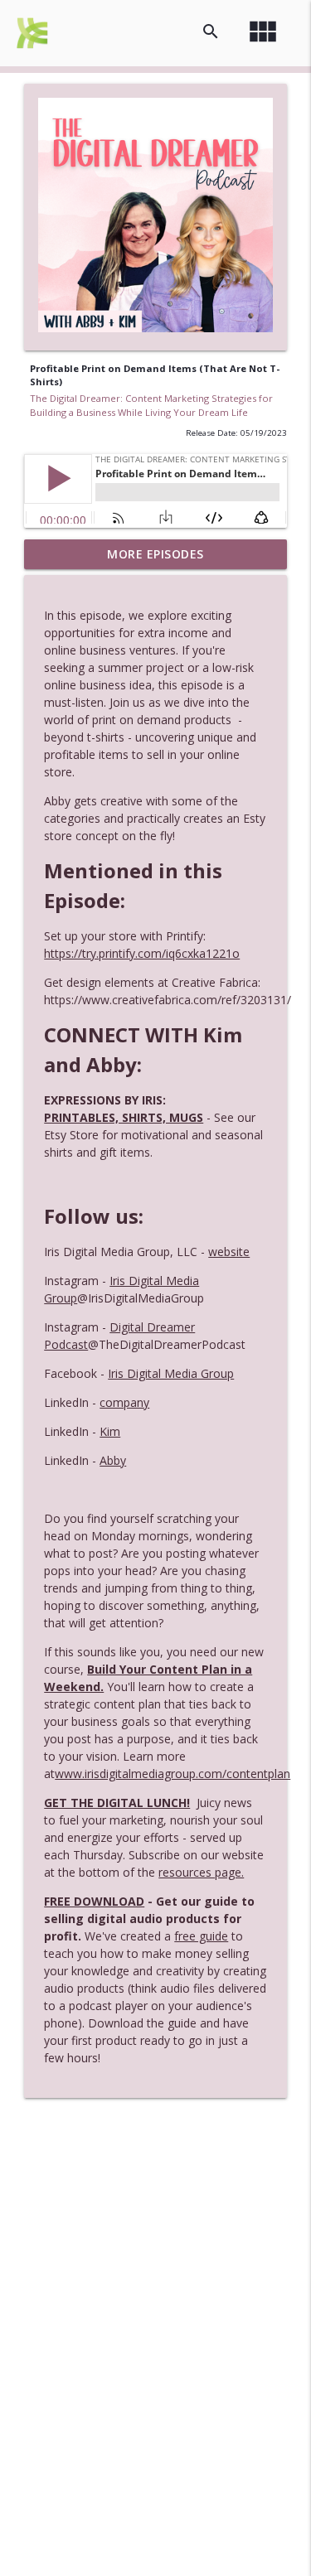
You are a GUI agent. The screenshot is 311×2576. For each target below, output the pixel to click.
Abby (113, 1460)
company (124, 1402)
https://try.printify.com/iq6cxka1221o (142, 953)
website (229, 1252)
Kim (110, 1431)
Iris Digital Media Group (171, 1373)
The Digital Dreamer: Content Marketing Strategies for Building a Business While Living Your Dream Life (151, 405)
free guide (201, 1936)
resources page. (201, 1872)
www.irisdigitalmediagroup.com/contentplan (173, 1774)
